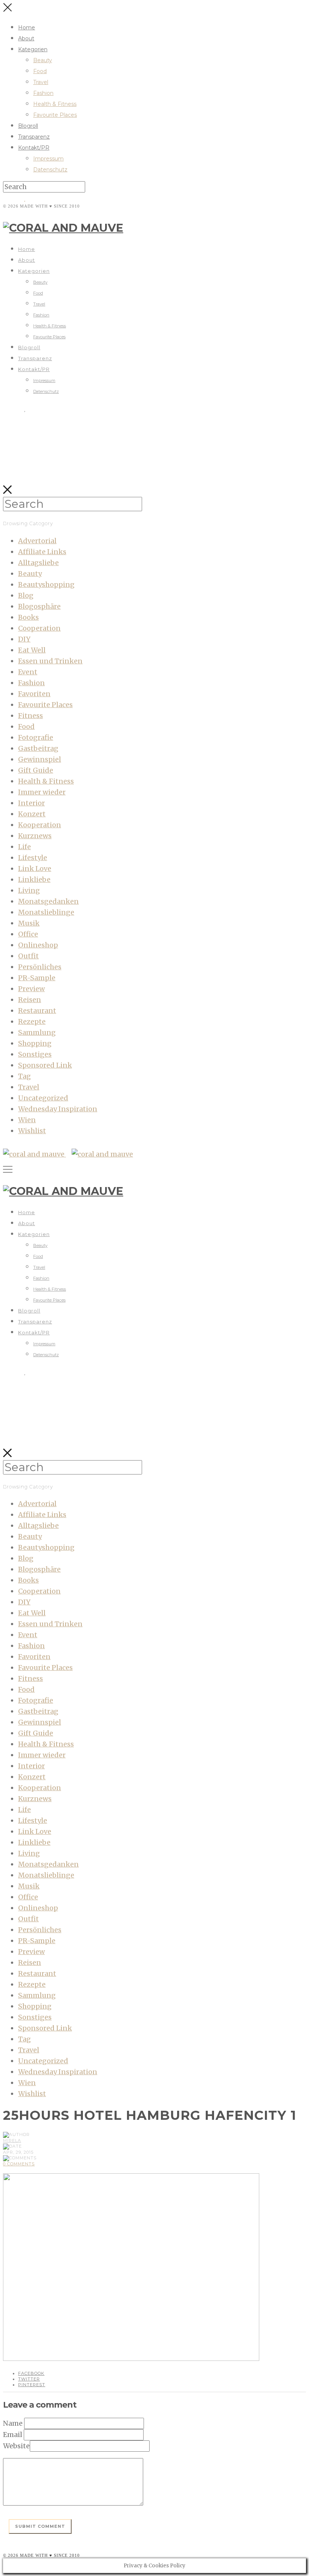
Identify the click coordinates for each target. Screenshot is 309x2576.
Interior (31, 803)
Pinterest (32, 2385)
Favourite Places (55, 115)
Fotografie (36, 737)
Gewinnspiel (40, 759)
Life (24, 847)
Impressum (48, 159)
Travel (41, 82)
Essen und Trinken (50, 661)
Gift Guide (36, 770)
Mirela (12, 2141)
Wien (27, 1120)
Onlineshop (38, 945)
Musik (29, 923)
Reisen (30, 1000)
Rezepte (32, 1021)
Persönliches (40, 967)
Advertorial (37, 541)
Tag (24, 1076)
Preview (31, 989)
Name (13, 2423)
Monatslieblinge (46, 912)
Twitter (29, 2379)
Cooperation (39, 628)
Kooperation (40, 825)
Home (27, 28)
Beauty (43, 60)
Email (13, 2435)
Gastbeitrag (38, 748)
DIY (24, 639)
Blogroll (28, 126)
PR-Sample (37, 978)
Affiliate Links (42, 552)
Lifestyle (33, 858)
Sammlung (37, 1032)
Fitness (31, 716)
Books (28, 617)
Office (28, 934)
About (26, 38)
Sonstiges (35, 1054)
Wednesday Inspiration (58, 1109)
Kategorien (33, 49)
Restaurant (37, 1011)
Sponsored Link (45, 1065)
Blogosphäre (39, 606)
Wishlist (32, 1131)
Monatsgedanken (48, 901)
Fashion (43, 93)
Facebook (31, 2373)
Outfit (28, 956)
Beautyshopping (46, 584)
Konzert (32, 814)
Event (28, 672)
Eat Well (32, 650)
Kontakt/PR (34, 148)
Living (29, 890)
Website (16, 2446)
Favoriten (34, 694)
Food (40, 71)
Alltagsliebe (38, 563)
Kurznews (35, 836)
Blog (26, 595)
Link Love (35, 869)
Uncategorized (43, 1098)
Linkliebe (34, 879)
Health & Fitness (55, 104)
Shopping (35, 1043)
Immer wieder (42, 792)
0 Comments (19, 2164)
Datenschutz (50, 170)
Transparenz (34, 137)
